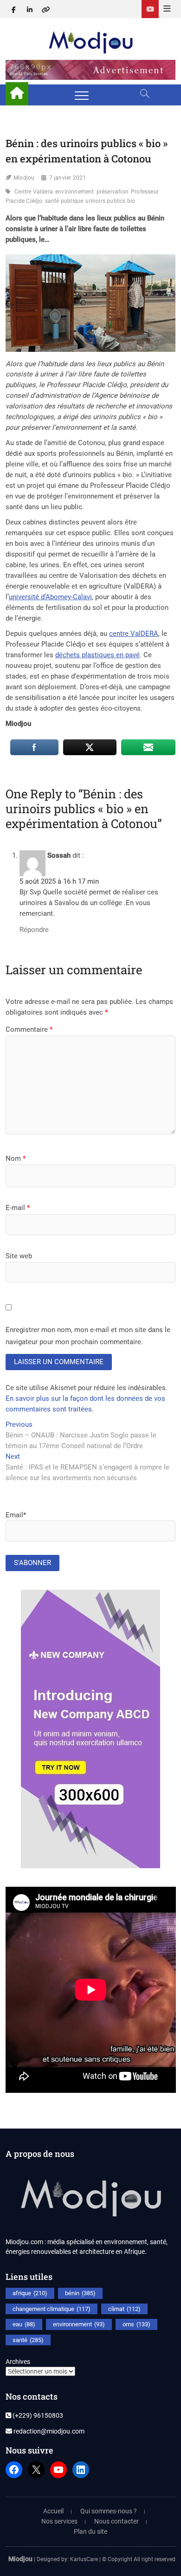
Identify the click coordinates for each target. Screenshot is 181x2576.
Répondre (34, 930)
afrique (30, 2293)
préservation (113, 192)
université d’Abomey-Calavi (50, 597)
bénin (80, 2293)
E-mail (18, 1208)
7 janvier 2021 (68, 178)
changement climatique (52, 2309)
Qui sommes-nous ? (109, 2511)
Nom (16, 1159)
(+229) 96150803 (37, 2415)
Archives (18, 2362)
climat (124, 2309)
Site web (19, 1256)
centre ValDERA (134, 634)
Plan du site (90, 2531)
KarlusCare (84, 2559)
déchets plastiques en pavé (97, 655)
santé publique (64, 201)
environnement (75, 192)
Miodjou (24, 178)
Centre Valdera (34, 192)
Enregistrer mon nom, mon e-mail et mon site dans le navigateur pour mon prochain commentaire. (88, 1336)
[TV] (150, 9)
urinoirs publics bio (110, 201)
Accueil (53, 2511)
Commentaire (29, 1029)
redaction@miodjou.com (48, 2431)
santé (28, 2340)
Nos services (59, 2521)
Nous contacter (116, 2521)
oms (136, 2324)
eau (24, 2324)
